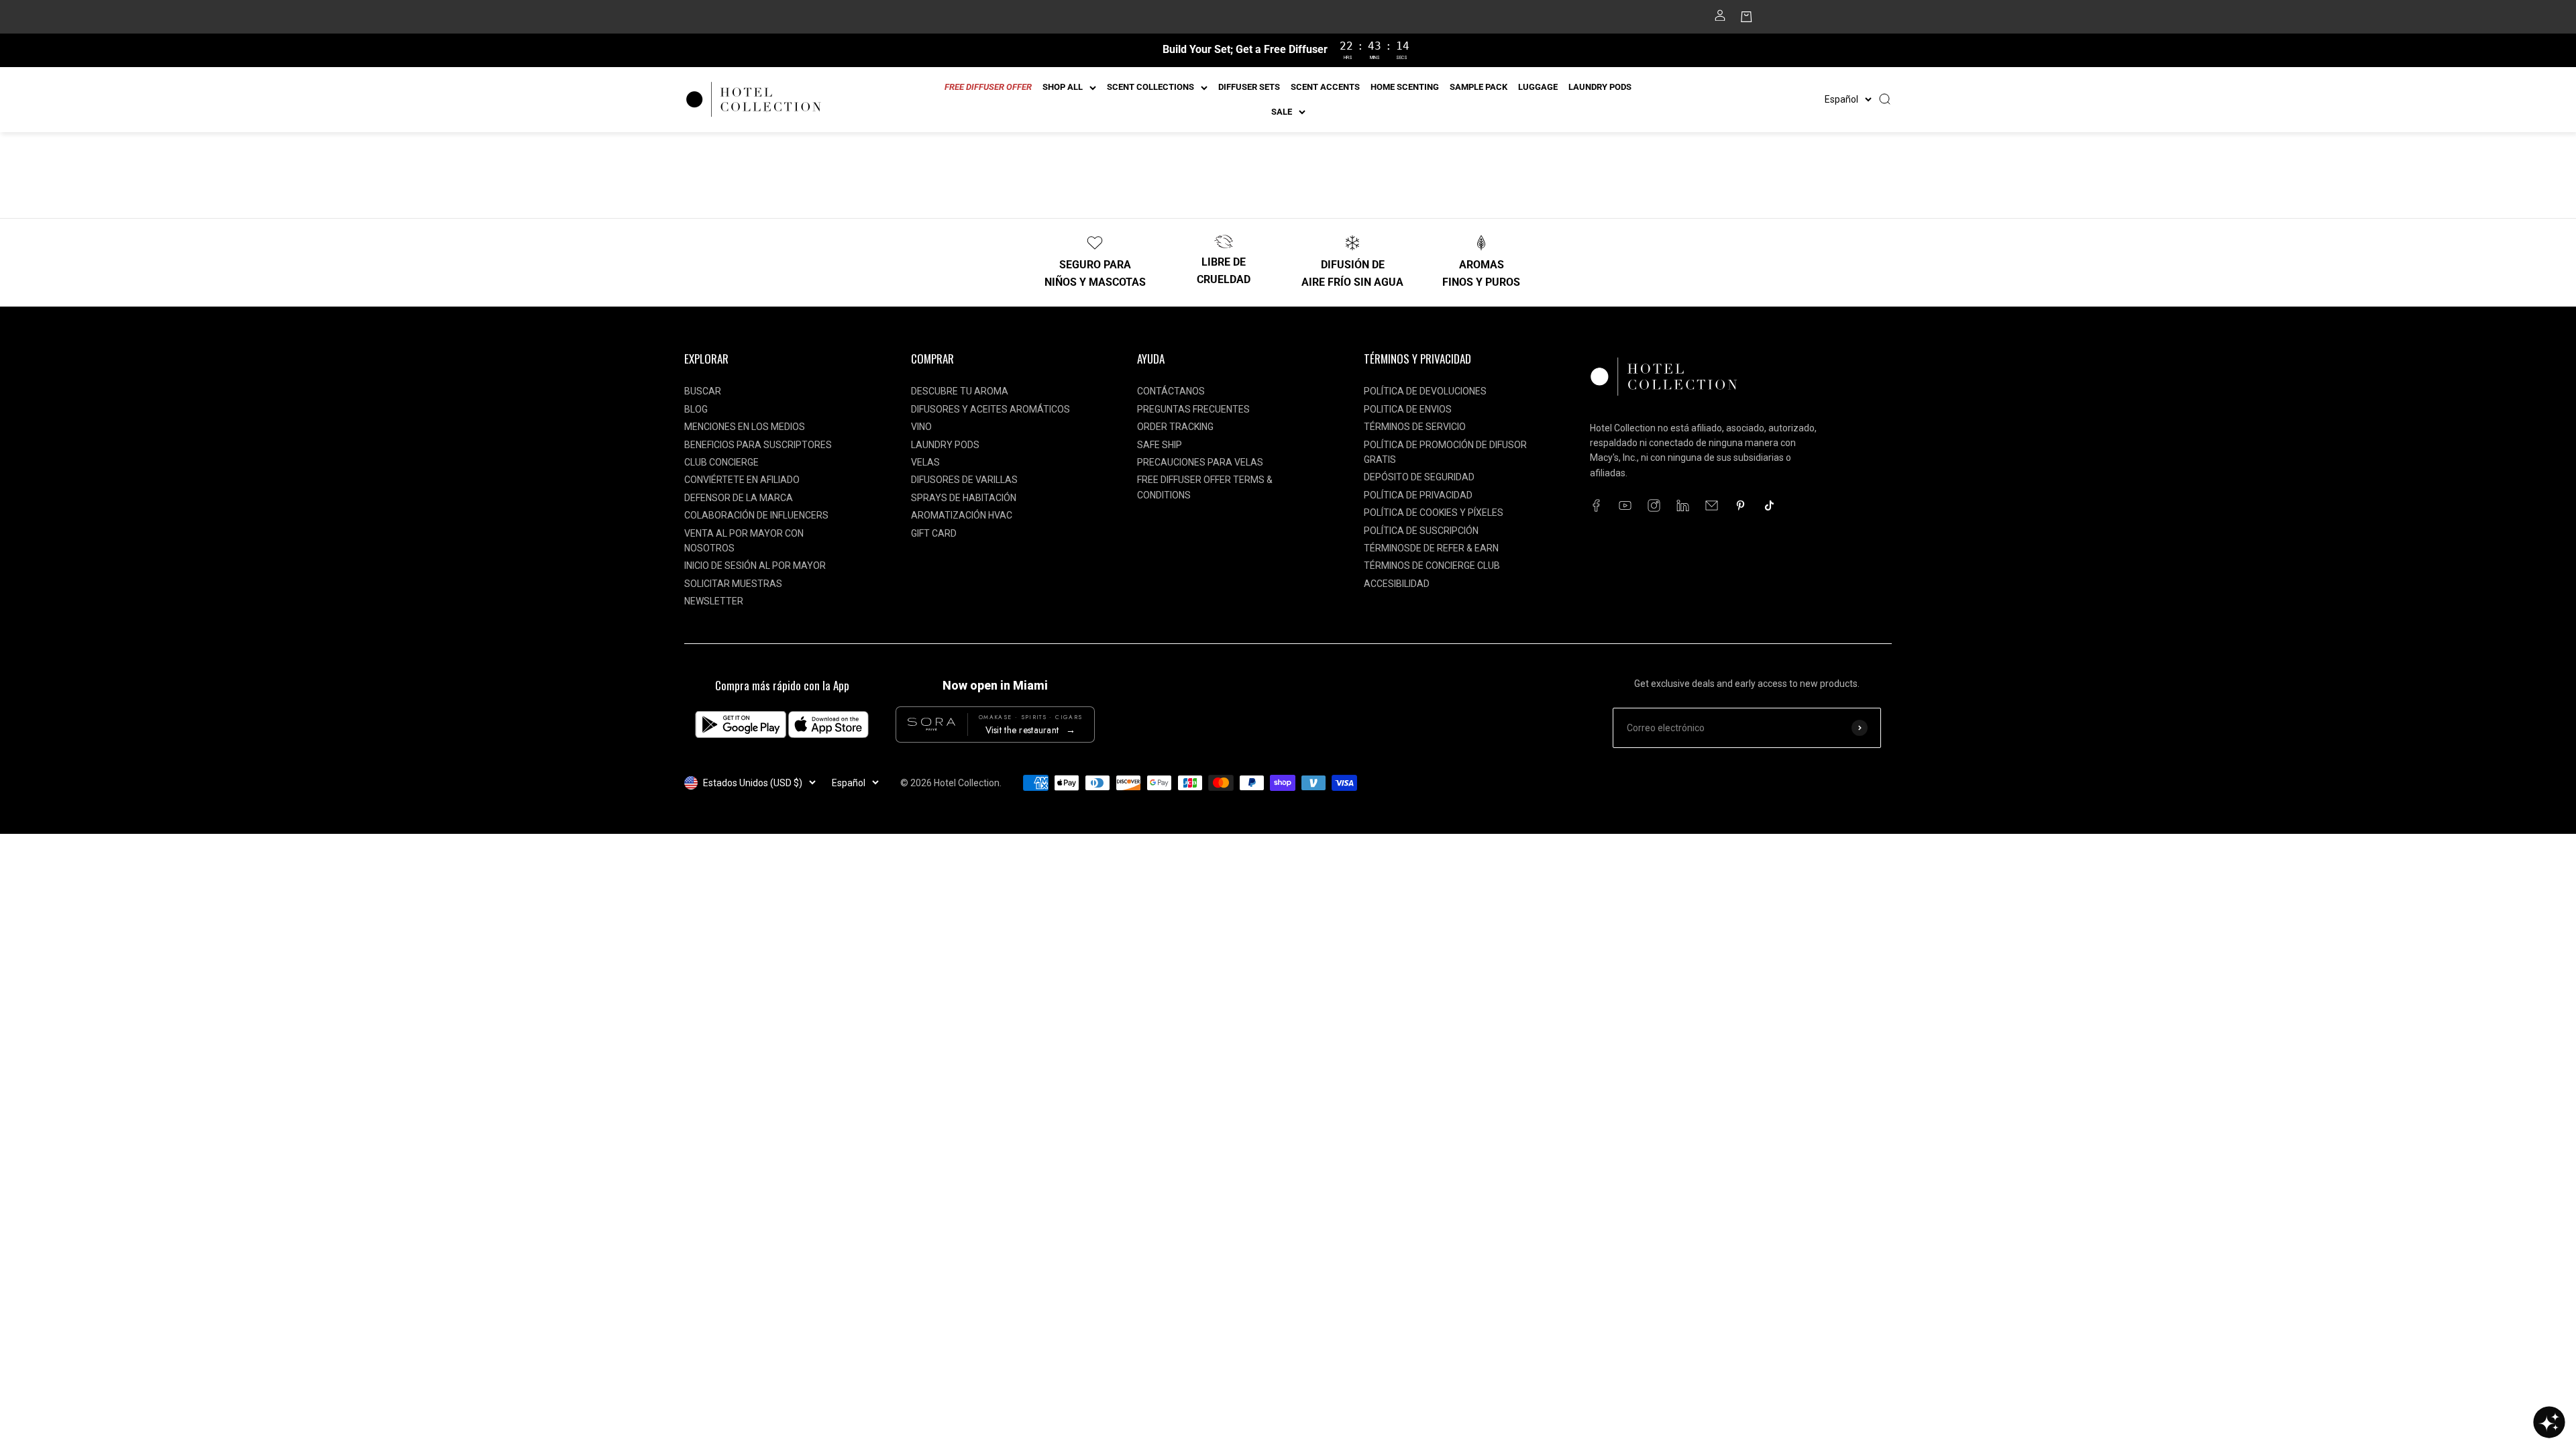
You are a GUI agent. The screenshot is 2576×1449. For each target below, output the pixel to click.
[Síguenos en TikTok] (1769, 505)
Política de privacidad (1418, 495)
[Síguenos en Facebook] (1596, 505)
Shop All (1063, 87)
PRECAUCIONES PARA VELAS (1200, 462)
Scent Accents (1325, 87)
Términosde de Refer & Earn (1431, 548)
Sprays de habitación (964, 498)
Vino (921, 427)
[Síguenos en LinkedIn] (1683, 505)
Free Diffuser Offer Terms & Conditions (1205, 487)
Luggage (1538, 87)
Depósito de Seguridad (1419, 477)
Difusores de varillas (964, 480)
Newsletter (714, 601)
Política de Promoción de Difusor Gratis (1445, 452)
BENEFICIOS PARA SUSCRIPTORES (758, 445)
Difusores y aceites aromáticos (990, 409)
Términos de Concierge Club (1432, 566)
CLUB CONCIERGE (721, 462)
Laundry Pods (1600, 87)
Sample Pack (1479, 87)
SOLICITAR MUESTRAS (733, 584)
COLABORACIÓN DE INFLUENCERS (756, 515)
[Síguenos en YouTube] (1625, 505)
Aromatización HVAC (962, 515)
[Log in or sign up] (1720, 19)
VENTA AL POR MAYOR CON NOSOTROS (744, 541)
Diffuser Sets (1249, 87)
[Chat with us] (2549, 1422)
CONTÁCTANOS (1171, 391)
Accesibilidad (1397, 584)
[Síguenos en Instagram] (1654, 505)
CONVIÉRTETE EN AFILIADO (742, 480)
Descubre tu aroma (960, 391)
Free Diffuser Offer (988, 87)
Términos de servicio (1415, 427)
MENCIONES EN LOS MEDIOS (745, 427)
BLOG (696, 409)
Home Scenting (1405, 87)
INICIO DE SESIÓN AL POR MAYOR (755, 566)
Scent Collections (1150, 87)
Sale (1282, 112)
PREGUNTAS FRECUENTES (1193, 409)
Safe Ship (1160, 445)
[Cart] (1747, 19)
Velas (925, 462)
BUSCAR (703, 391)
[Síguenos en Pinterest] (1740, 505)
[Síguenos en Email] (1712, 505)
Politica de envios (1408, 409)
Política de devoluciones (1425, 391)
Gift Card (934, 533)
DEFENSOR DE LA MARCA (739, 498)
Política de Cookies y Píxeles (1434, 513)
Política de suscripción (1421, 531)
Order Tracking (1175, 427)
